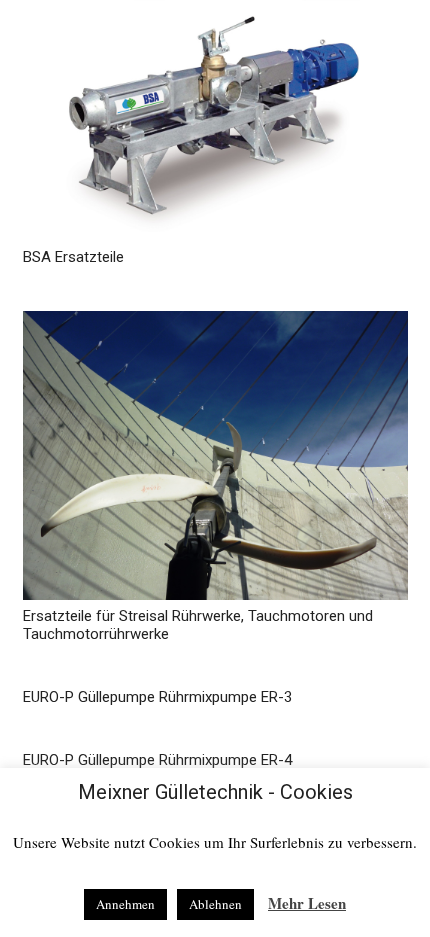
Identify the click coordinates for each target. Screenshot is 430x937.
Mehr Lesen (307, 903)
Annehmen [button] (125, 904)
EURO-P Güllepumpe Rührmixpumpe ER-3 (157, 697)
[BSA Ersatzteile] (215, 120)
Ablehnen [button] (215, 904)
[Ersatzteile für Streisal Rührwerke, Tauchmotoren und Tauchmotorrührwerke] (215, 455)
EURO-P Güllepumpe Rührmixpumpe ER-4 (157, 760)
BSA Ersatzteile (73, 257)
